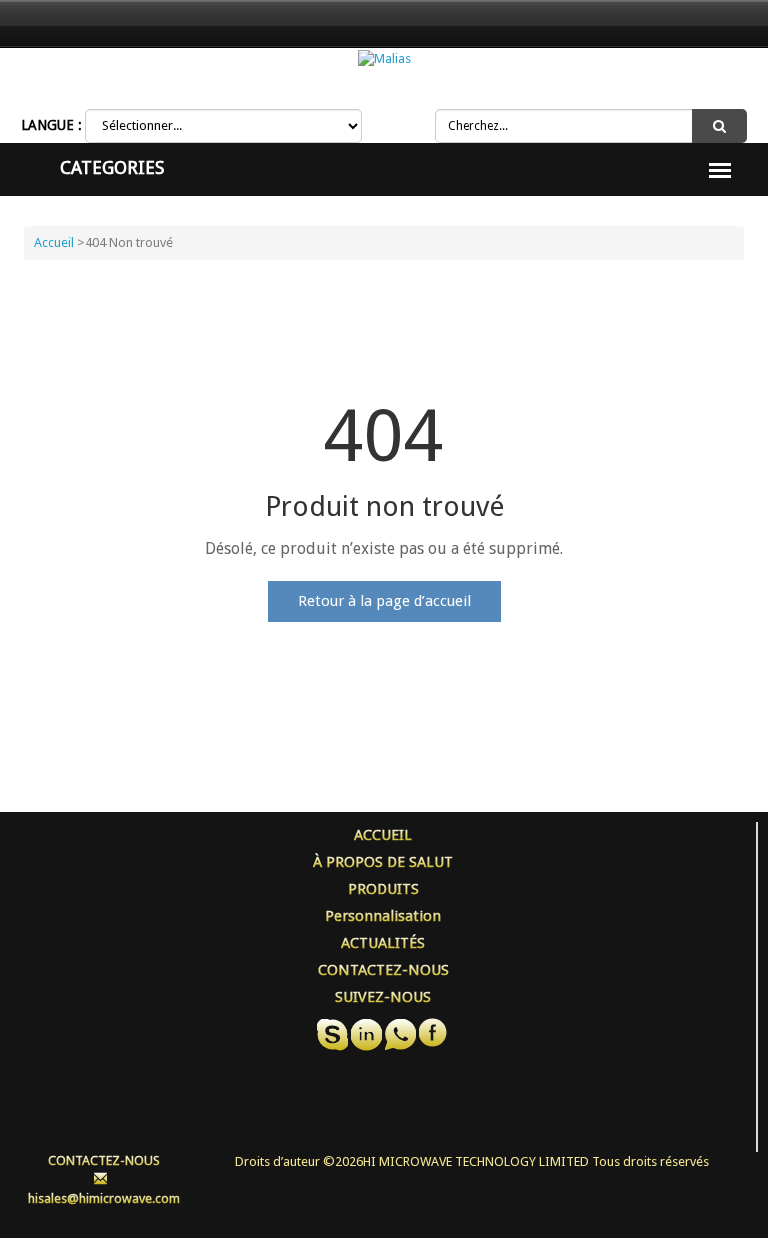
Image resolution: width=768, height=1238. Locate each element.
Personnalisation (383, 916)
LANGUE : (51, 125)
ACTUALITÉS (383, 943)
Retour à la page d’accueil (384, 601)
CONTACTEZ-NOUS (383, 970)
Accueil (54, 242)
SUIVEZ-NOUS (383, 997)
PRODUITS (383, 889)
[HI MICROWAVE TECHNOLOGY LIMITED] (384, 58)
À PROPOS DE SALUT (383, 862)
